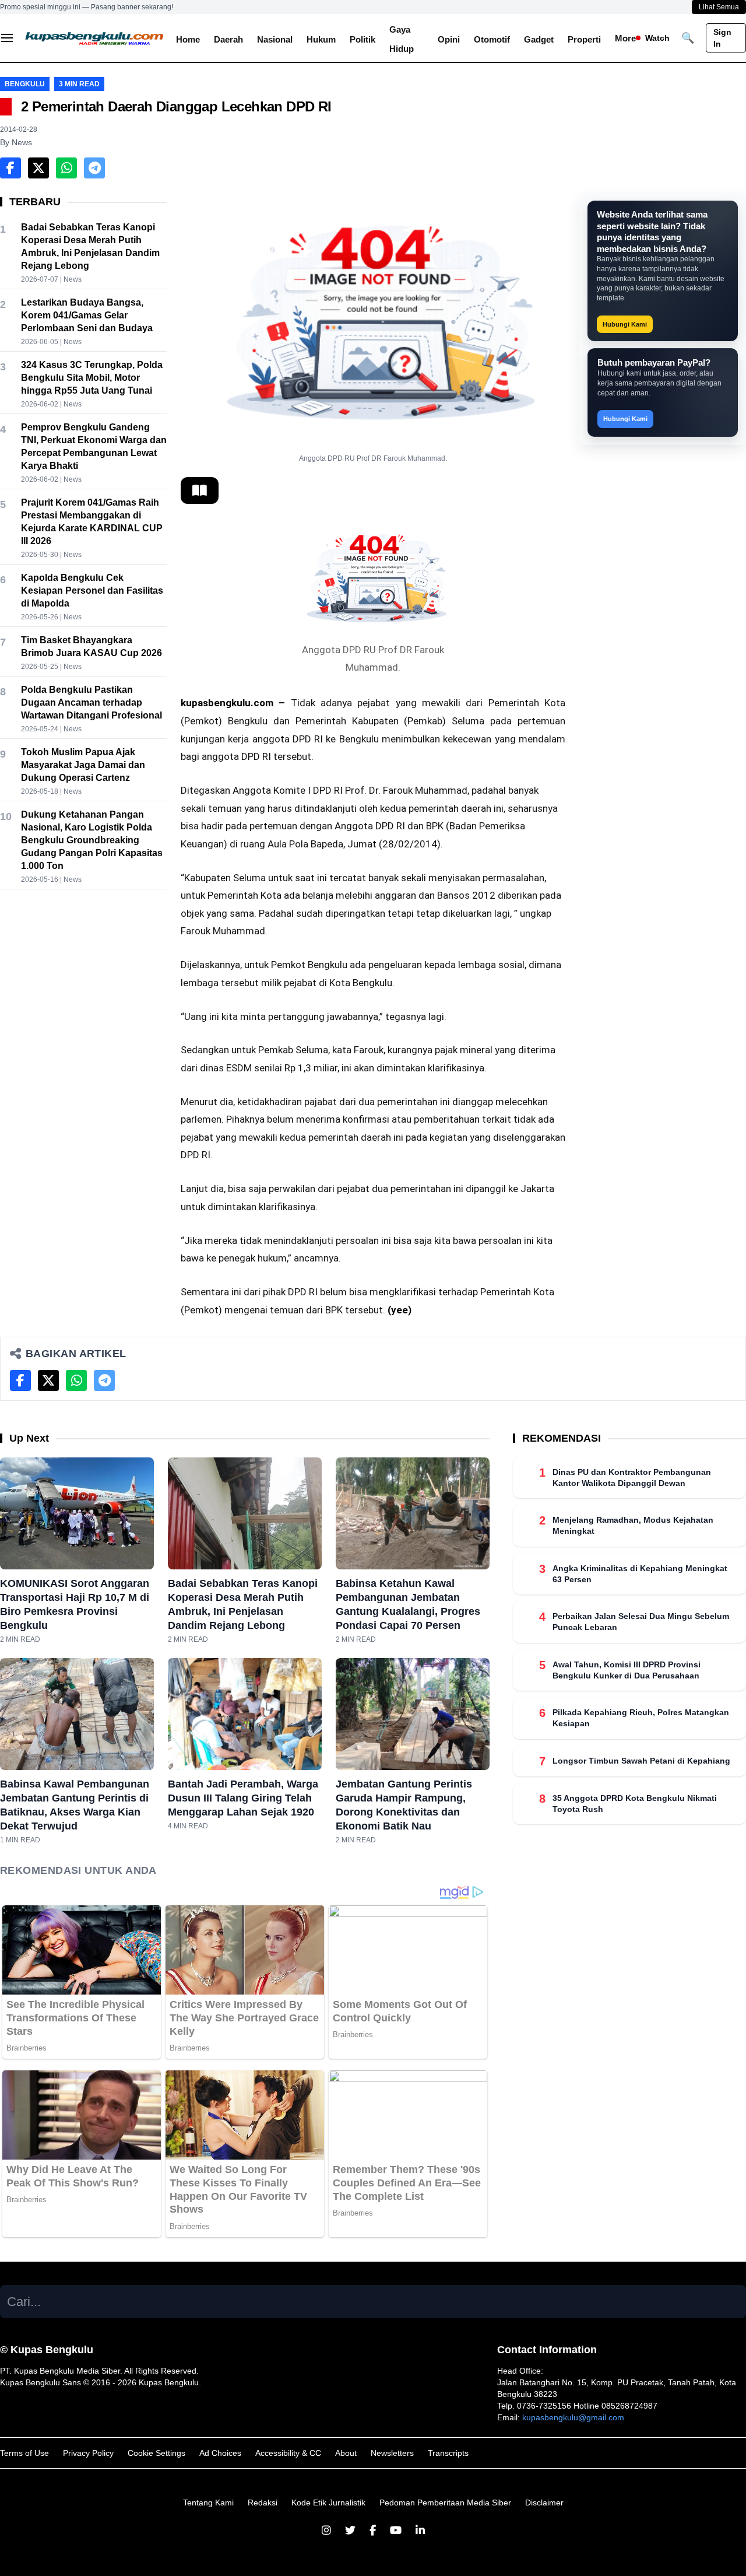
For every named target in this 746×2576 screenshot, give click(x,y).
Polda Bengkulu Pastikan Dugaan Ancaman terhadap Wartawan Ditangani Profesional (92, 702)
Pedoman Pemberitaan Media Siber (445, 2503)
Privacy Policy (88, 2453)
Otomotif (492, 39)
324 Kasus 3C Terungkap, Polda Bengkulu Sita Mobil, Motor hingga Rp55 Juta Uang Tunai (92, 378)
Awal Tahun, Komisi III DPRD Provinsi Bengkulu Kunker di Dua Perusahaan (627, 1670)
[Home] (95, 38)
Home (188, 39)
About (346, 2453)
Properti (584, 39)
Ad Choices (220, 2453)
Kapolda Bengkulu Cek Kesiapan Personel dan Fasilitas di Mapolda (92, 590)
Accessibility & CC (288, 2453)
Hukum (321, 39)
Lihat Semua (719, 7)
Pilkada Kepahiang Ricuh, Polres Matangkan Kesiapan (641, 1718)
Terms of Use (24, 2453)
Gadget (539, 39)
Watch (657, 38)
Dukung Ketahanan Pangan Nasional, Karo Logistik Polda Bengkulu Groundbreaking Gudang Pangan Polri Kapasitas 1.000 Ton (92, 840)
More (625, 38)
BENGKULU (25, 84)
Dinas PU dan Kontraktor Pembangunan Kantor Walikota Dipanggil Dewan (632, 1478)
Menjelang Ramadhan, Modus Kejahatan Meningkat (633, 1526)
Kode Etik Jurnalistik (328, 2503)
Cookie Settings (156, 2453)
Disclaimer (544, 2503)
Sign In (722, 38)
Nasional (275, 39)
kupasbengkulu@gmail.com (573, 2417)
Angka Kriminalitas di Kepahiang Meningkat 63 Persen (640, 1574)
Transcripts (448, 2453)
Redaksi (263, 2503)
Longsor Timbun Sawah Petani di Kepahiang (641, 1761)
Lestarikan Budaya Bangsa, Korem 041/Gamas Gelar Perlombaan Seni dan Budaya (87, 315)
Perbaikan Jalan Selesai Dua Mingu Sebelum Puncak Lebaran (641, 1622)
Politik (363, 39)
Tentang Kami (208, 2503)
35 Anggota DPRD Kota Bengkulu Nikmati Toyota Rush (635, 1804)
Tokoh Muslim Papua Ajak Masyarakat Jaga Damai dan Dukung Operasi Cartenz (83, 765)
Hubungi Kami (625, 324)
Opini (449, 39)
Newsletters (392, 2453)
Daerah (228, 39)
